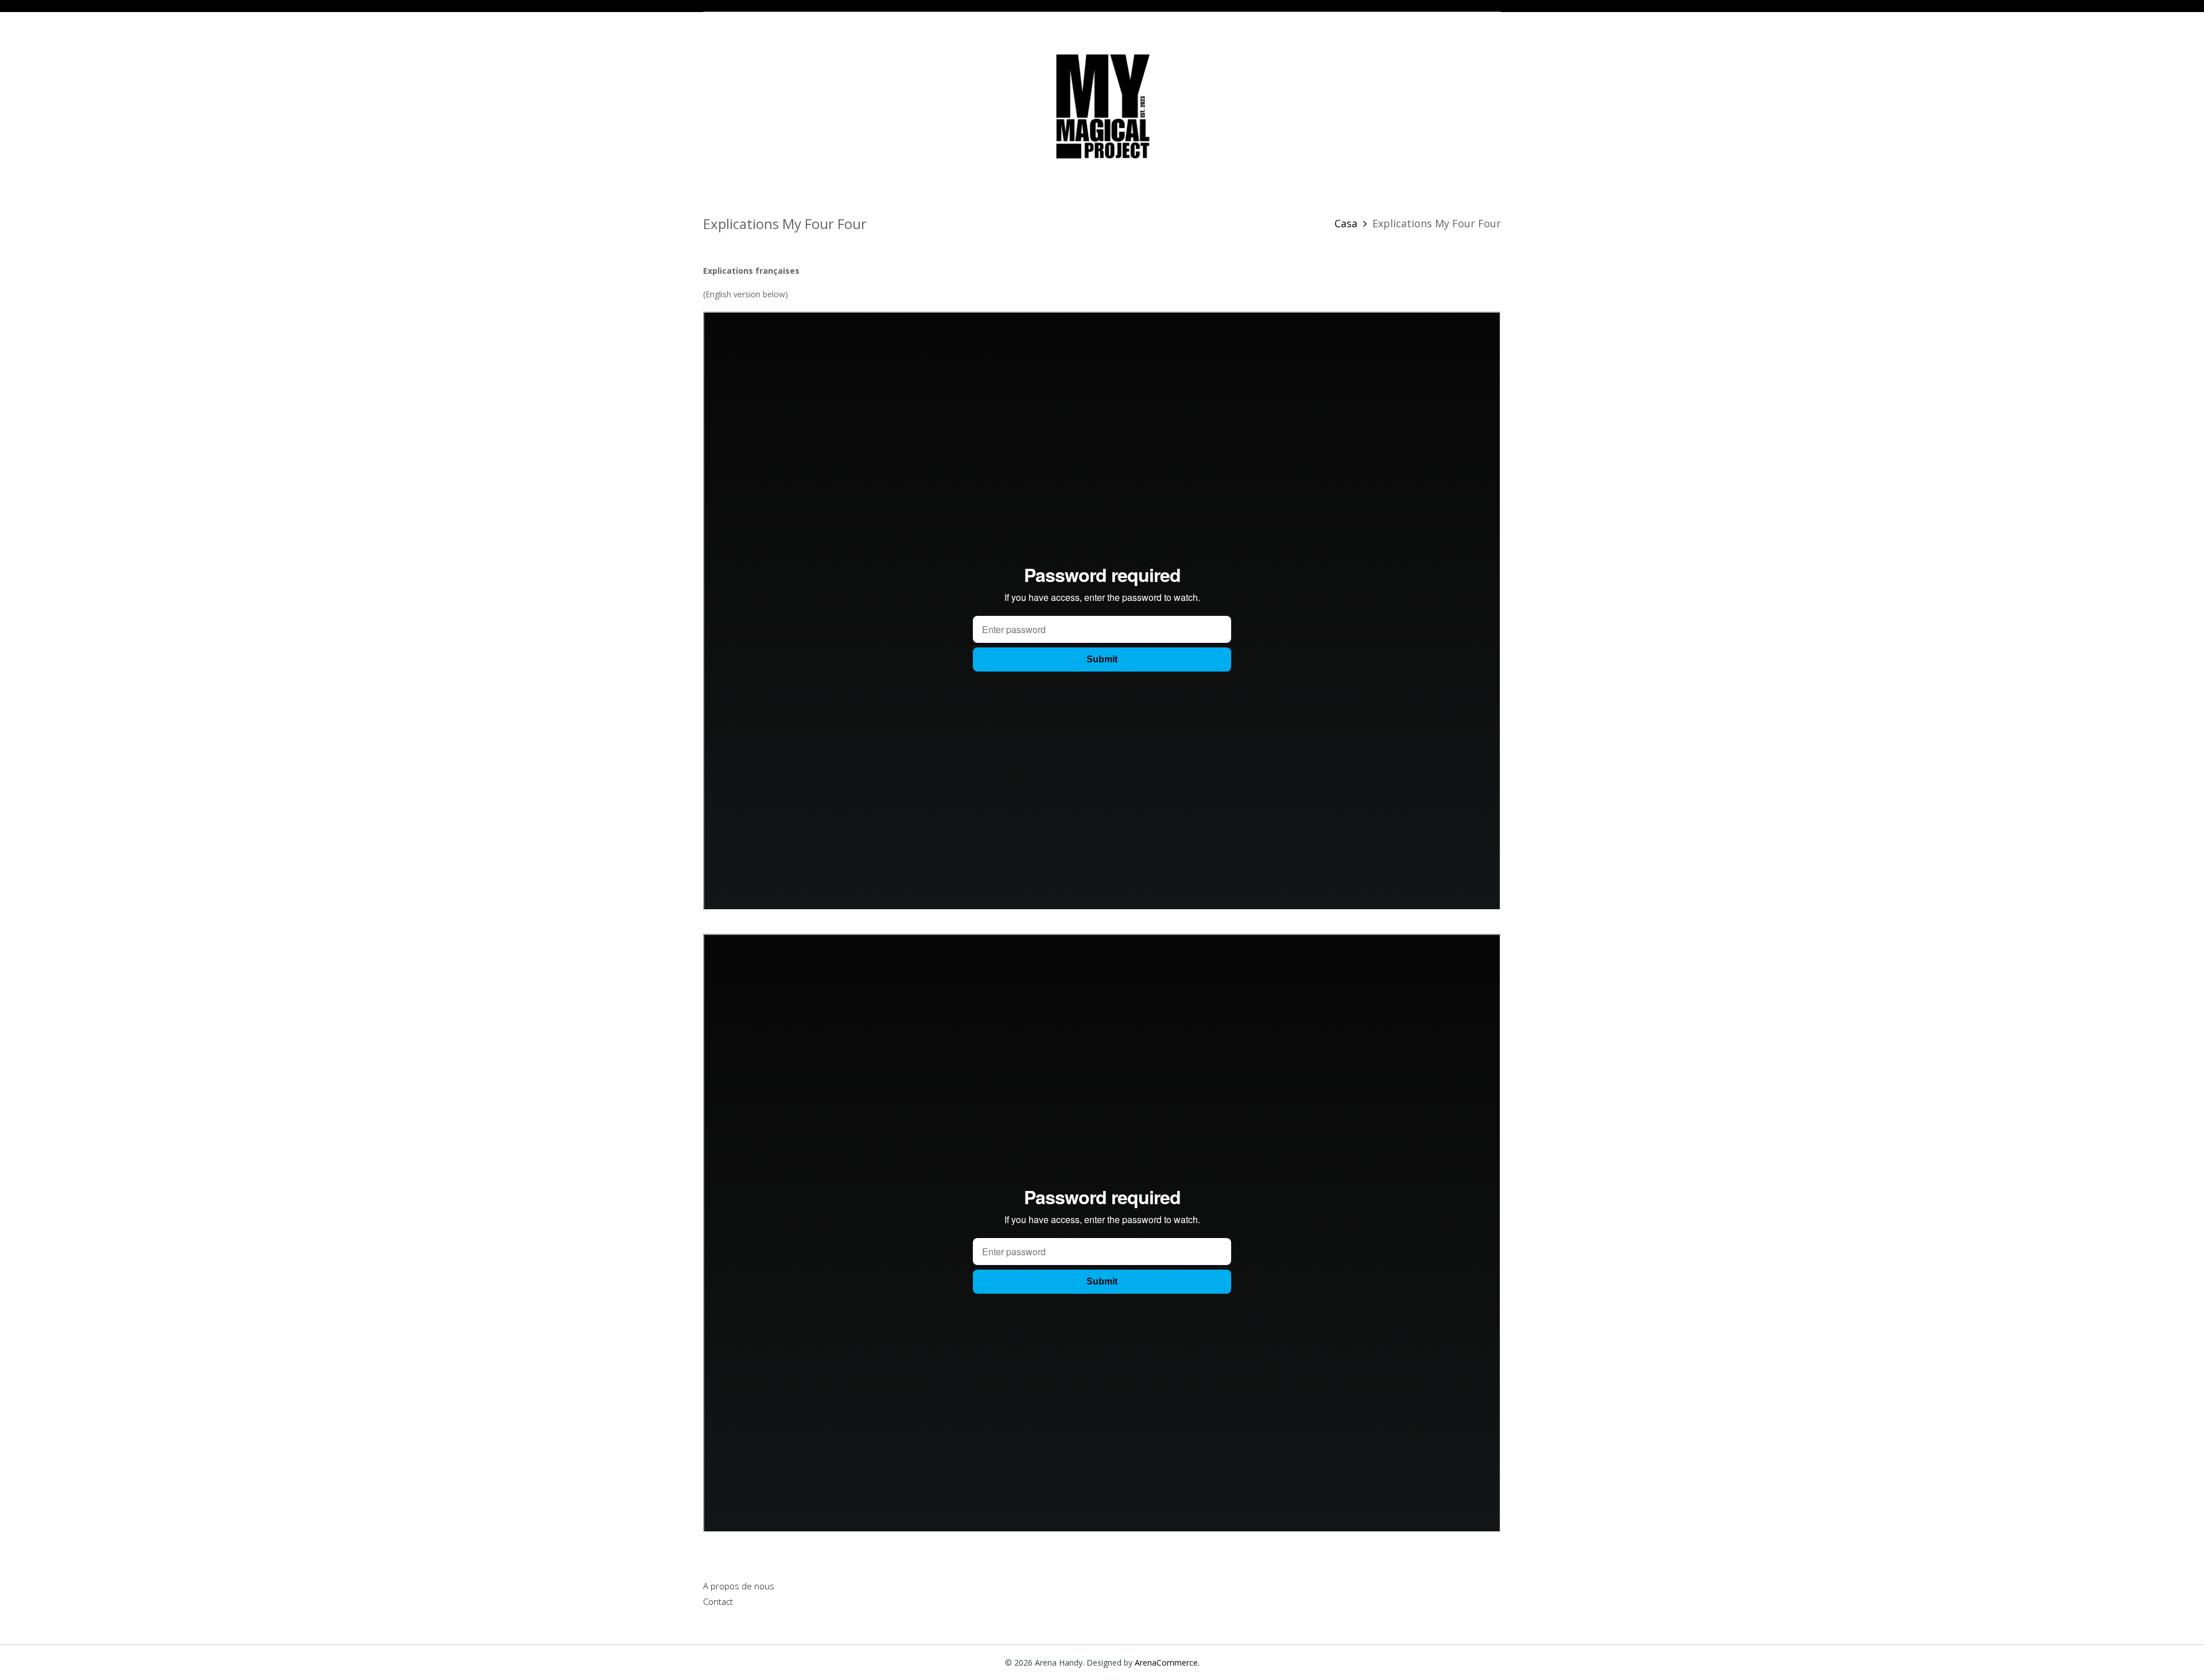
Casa (1346, 223)
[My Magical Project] (1102, 105)
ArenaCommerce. (1167, 1662)
